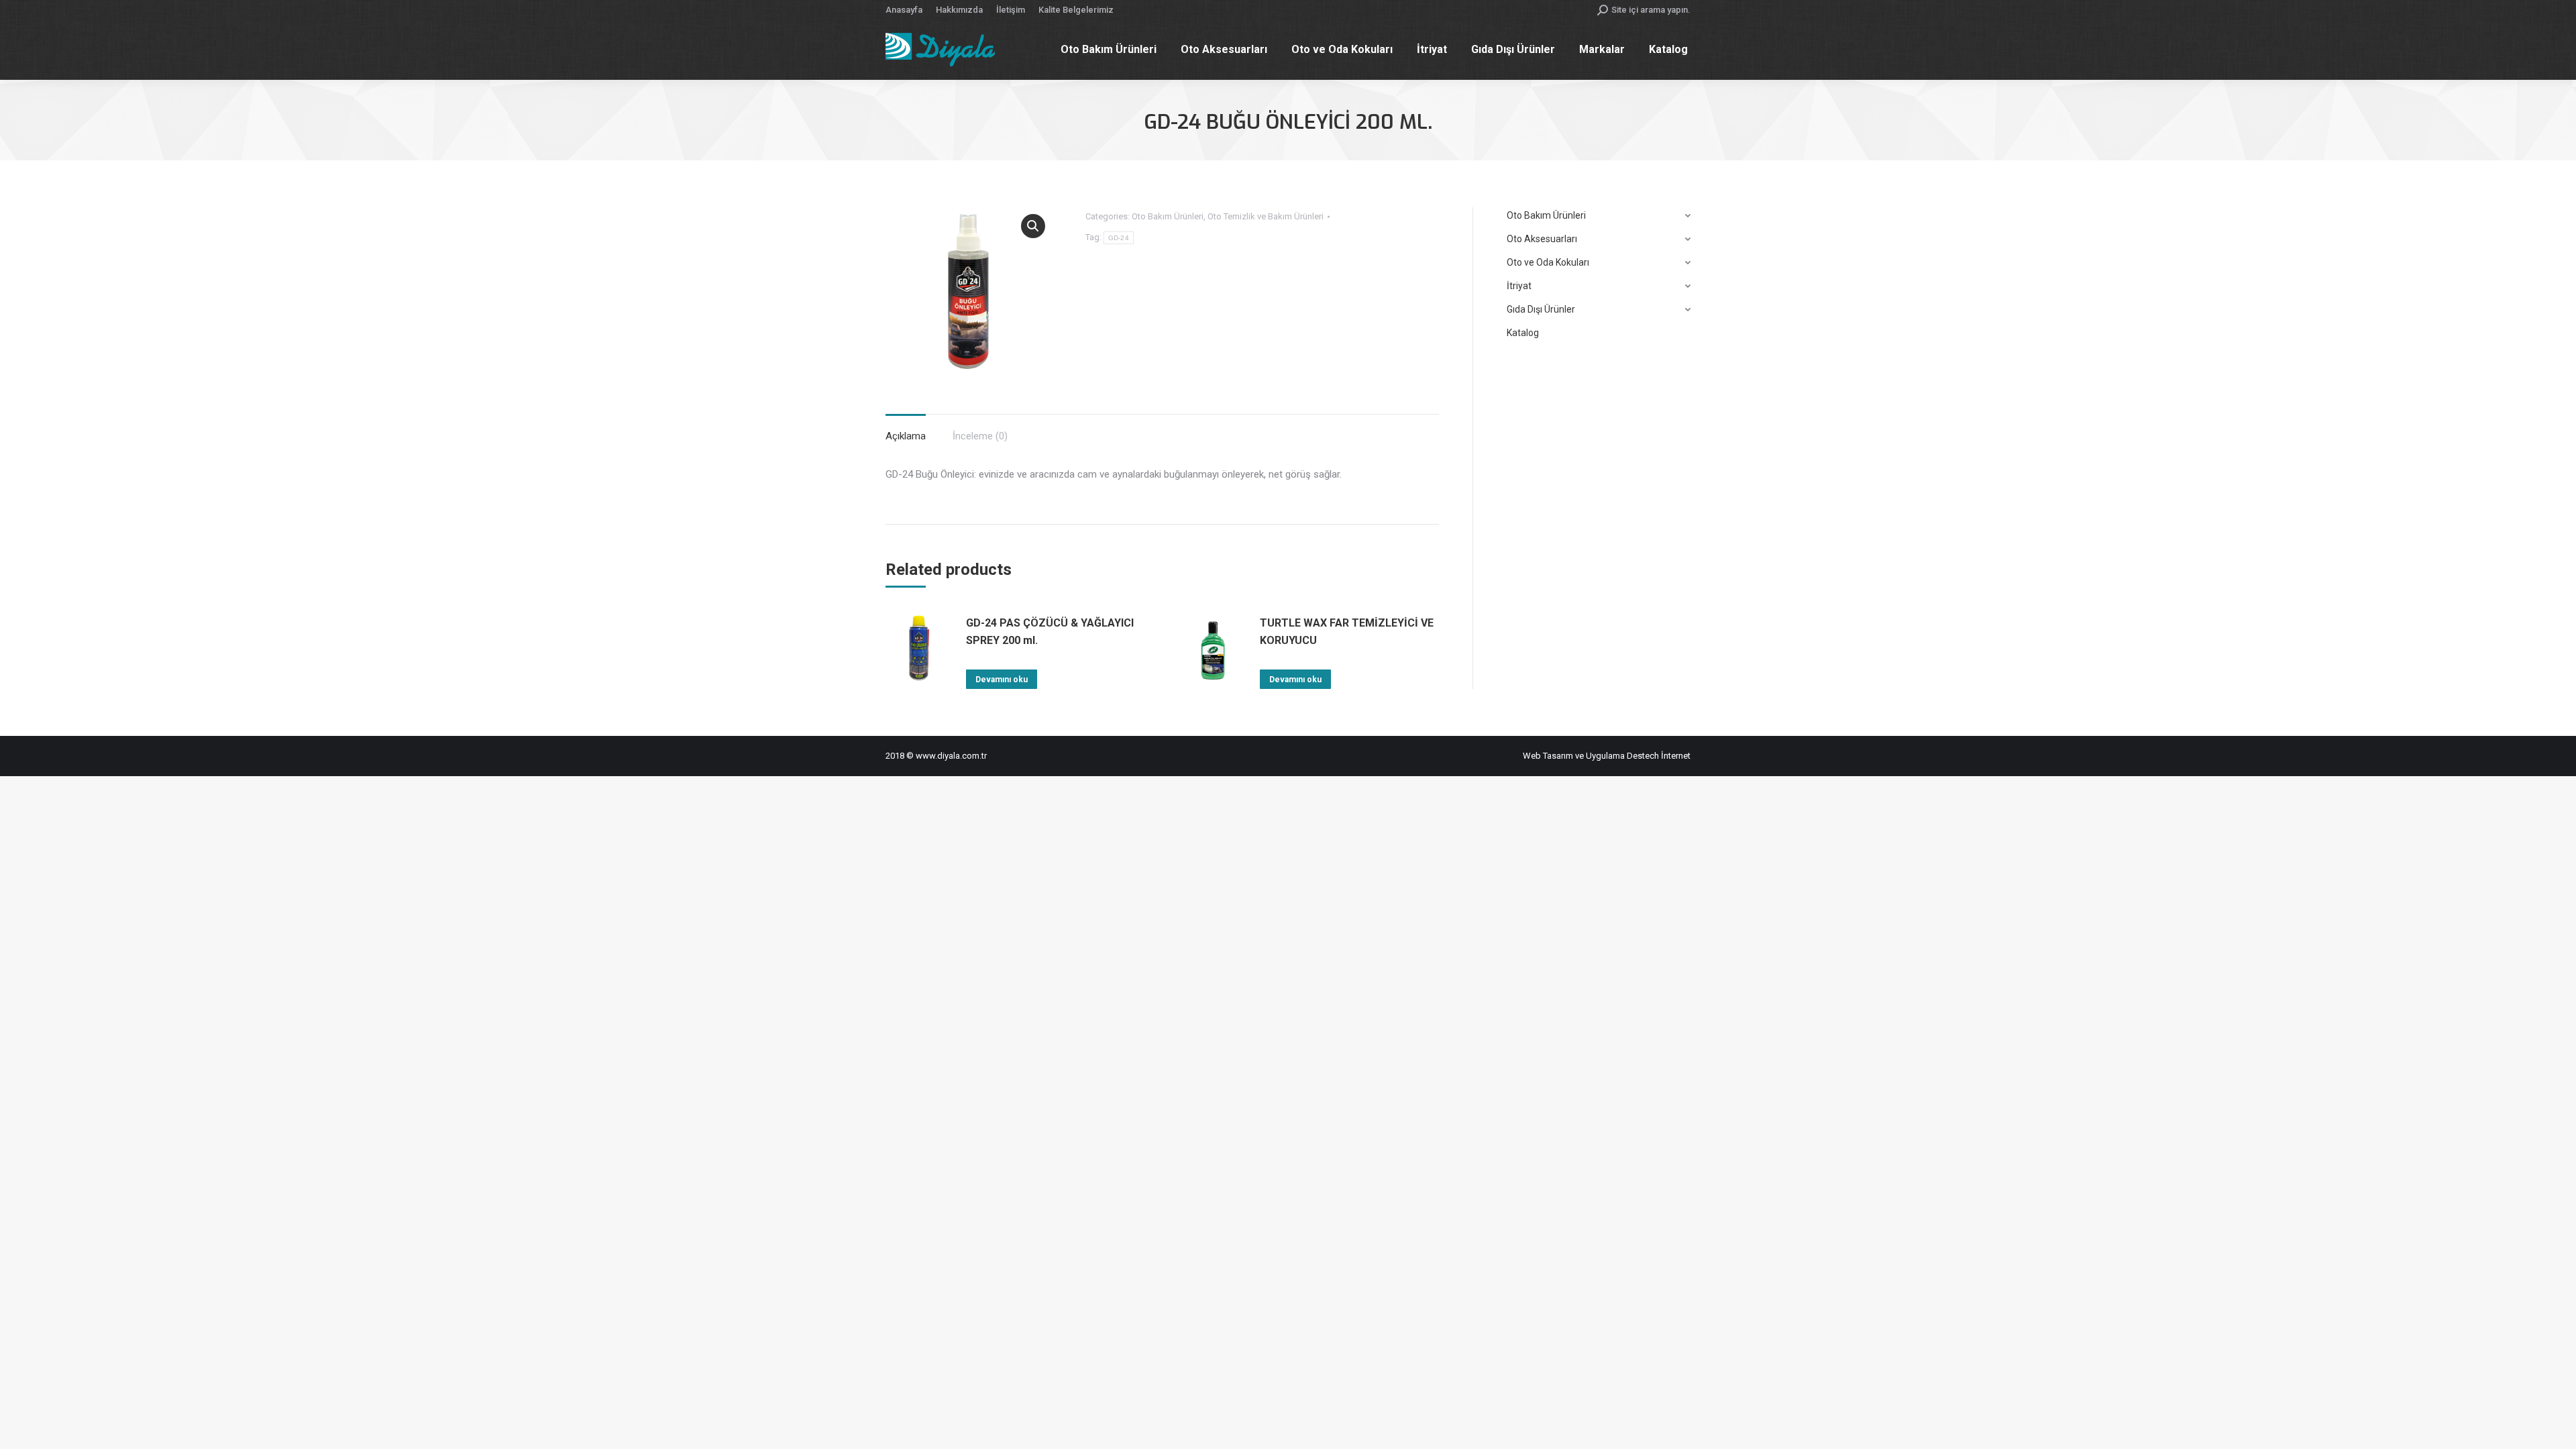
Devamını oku (1002, 680)
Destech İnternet (1659, 756)
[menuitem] (904, 10)
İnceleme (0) (980, 436)
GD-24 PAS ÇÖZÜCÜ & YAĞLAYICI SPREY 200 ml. (1050, 632)
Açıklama (906, 436)
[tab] (906, 430)
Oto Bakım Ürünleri (1168, 216)
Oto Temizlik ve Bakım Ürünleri (1266, 216)
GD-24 (1119, 238)
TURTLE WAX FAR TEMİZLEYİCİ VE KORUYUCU (1347, 632)
